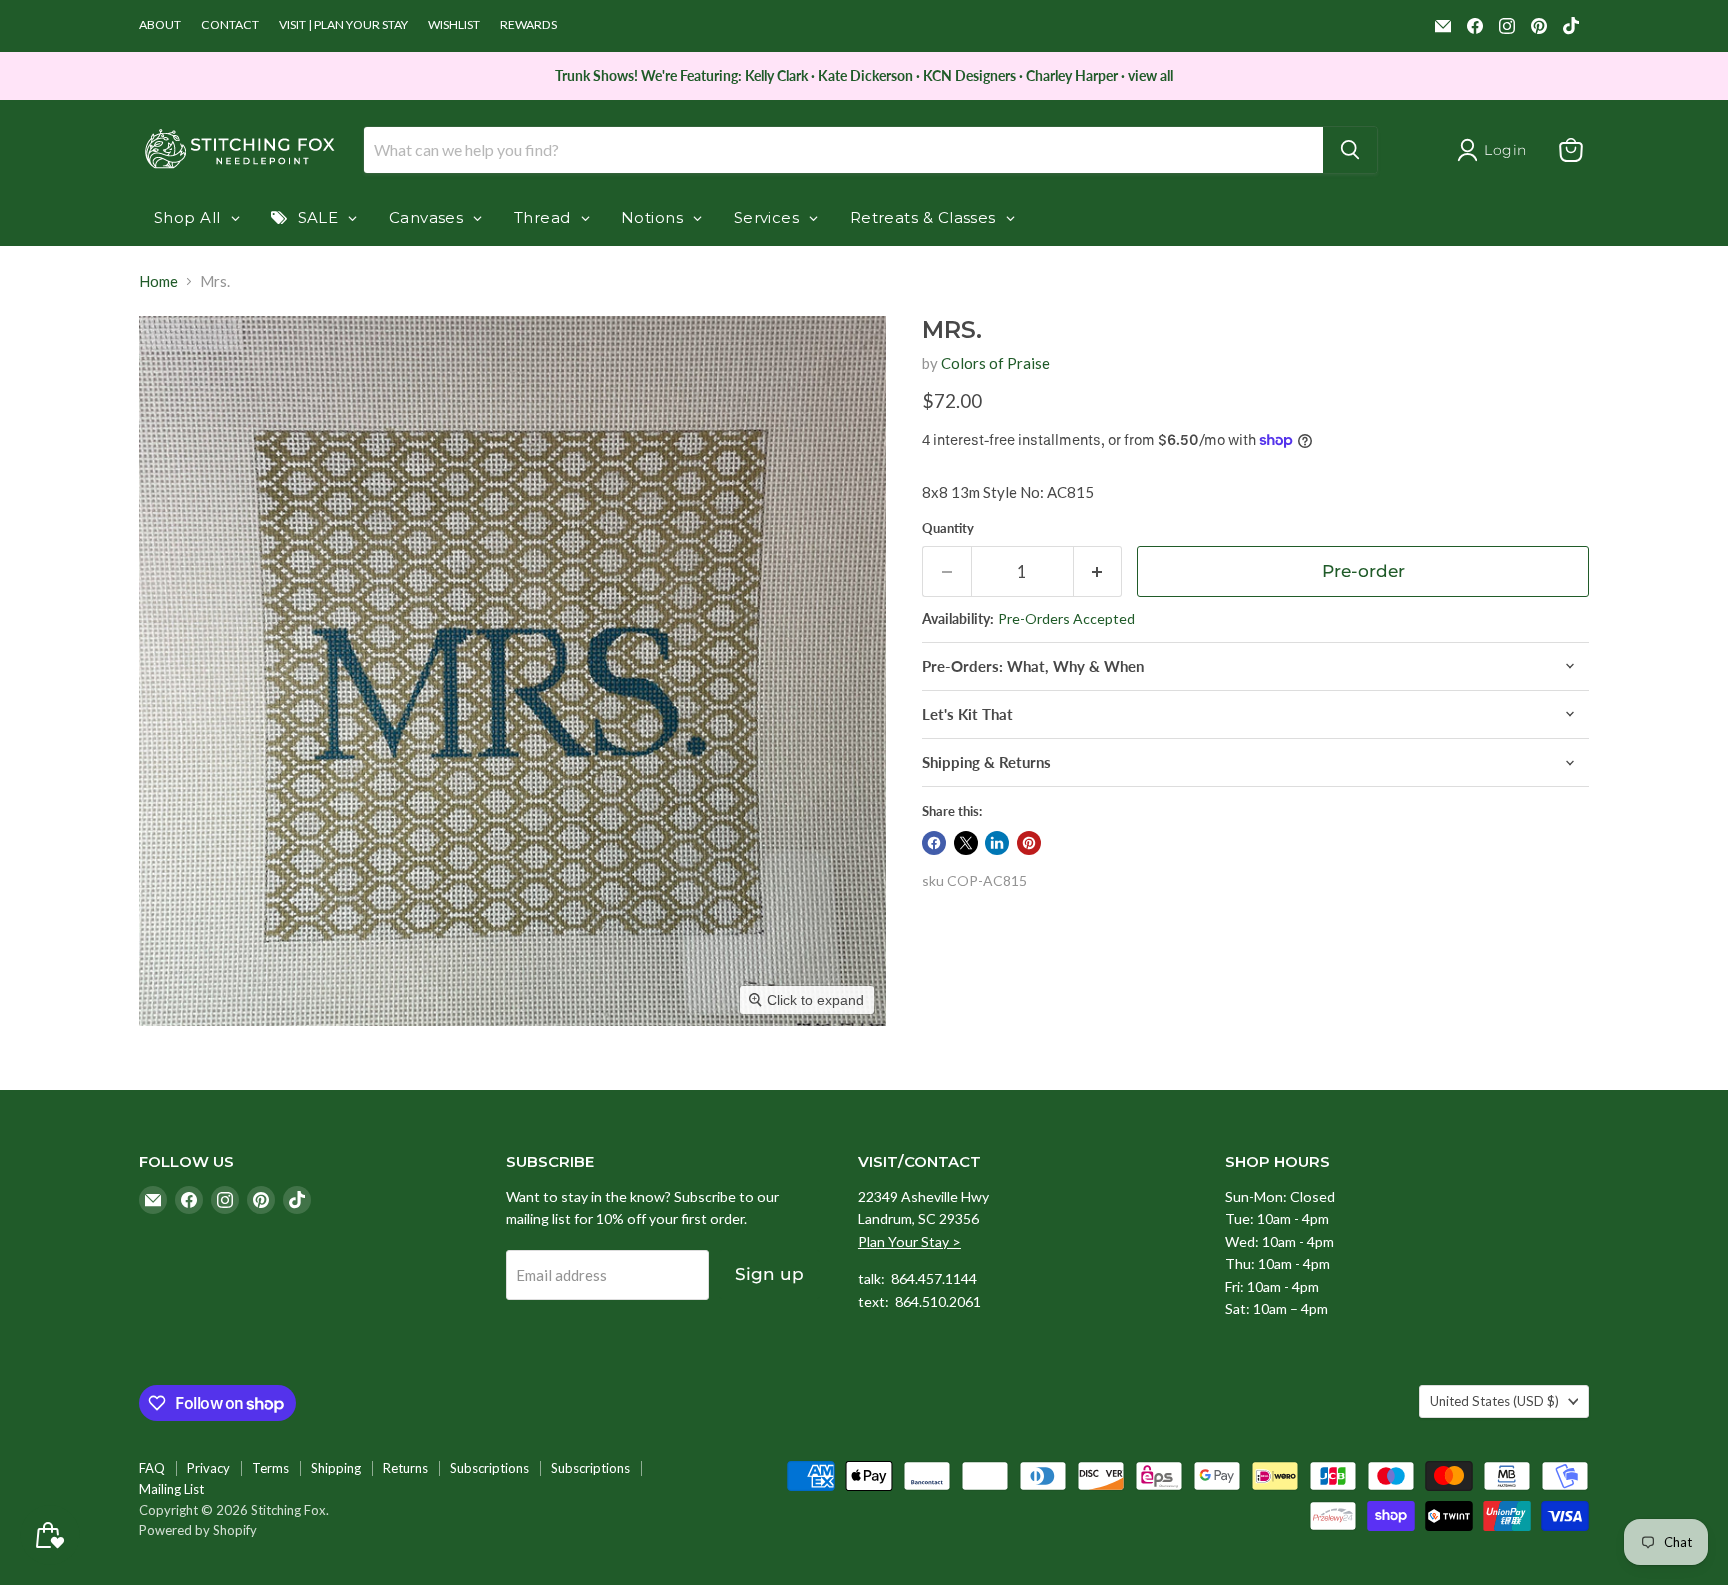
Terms (270, 1468)
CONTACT (230, 25)
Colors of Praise (995, 363)
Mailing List (171, 1489)
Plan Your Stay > (909, 1241)
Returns (405, 1468)
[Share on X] (966, 843)
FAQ (152, 1468)
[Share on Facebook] (934, 843)
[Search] (1350, 150)
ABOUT (160, 25)
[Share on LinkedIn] (997, 843)
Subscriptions (489, 1468)
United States (1494, 1401)
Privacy (208, 1468)
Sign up (769, 1274)
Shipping (336, 1468)
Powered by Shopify (198, 1530)
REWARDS (528, 25)
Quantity (948, 528)
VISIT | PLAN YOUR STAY (343, 25)
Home (158, 281)
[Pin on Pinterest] (1029, 843)
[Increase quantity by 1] (1098, 571)
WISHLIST (454, 25)
